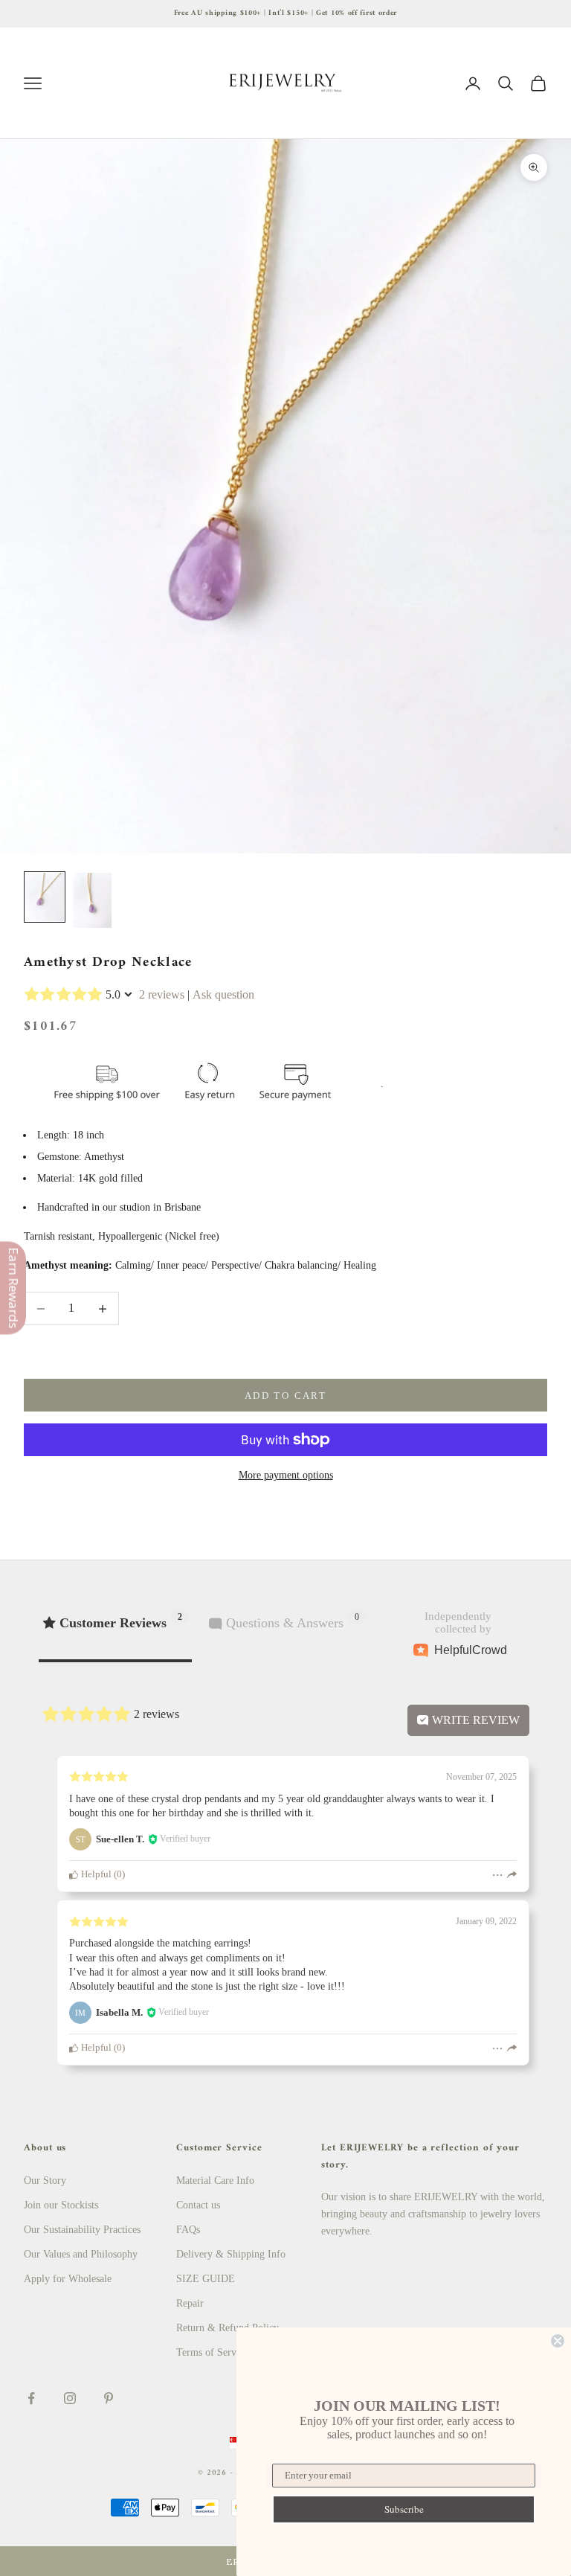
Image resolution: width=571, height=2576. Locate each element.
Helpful (95, 1874)
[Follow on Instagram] (70, 2398)
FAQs (188, 2230)
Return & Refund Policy (228, 2328)
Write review (474, 1720)
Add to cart (285, 1396)
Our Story (45, 2181)
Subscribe (404, 2509)
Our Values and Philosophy (81, 2254)
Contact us (198, 2205)
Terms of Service (212, 2352)
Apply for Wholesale (68, 2279)
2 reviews (162, 994)
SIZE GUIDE (206, 2279)
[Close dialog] (558, 2341)
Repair (190, 2303)
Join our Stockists (61, 2205)
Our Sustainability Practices (82, 2230)
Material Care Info (215, 2181)
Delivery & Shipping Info (231, 2254)
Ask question (223, 994)
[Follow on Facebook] (31, 2398)
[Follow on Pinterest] (109, 2398)
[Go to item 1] (45, 897)
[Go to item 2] (92, 900)
